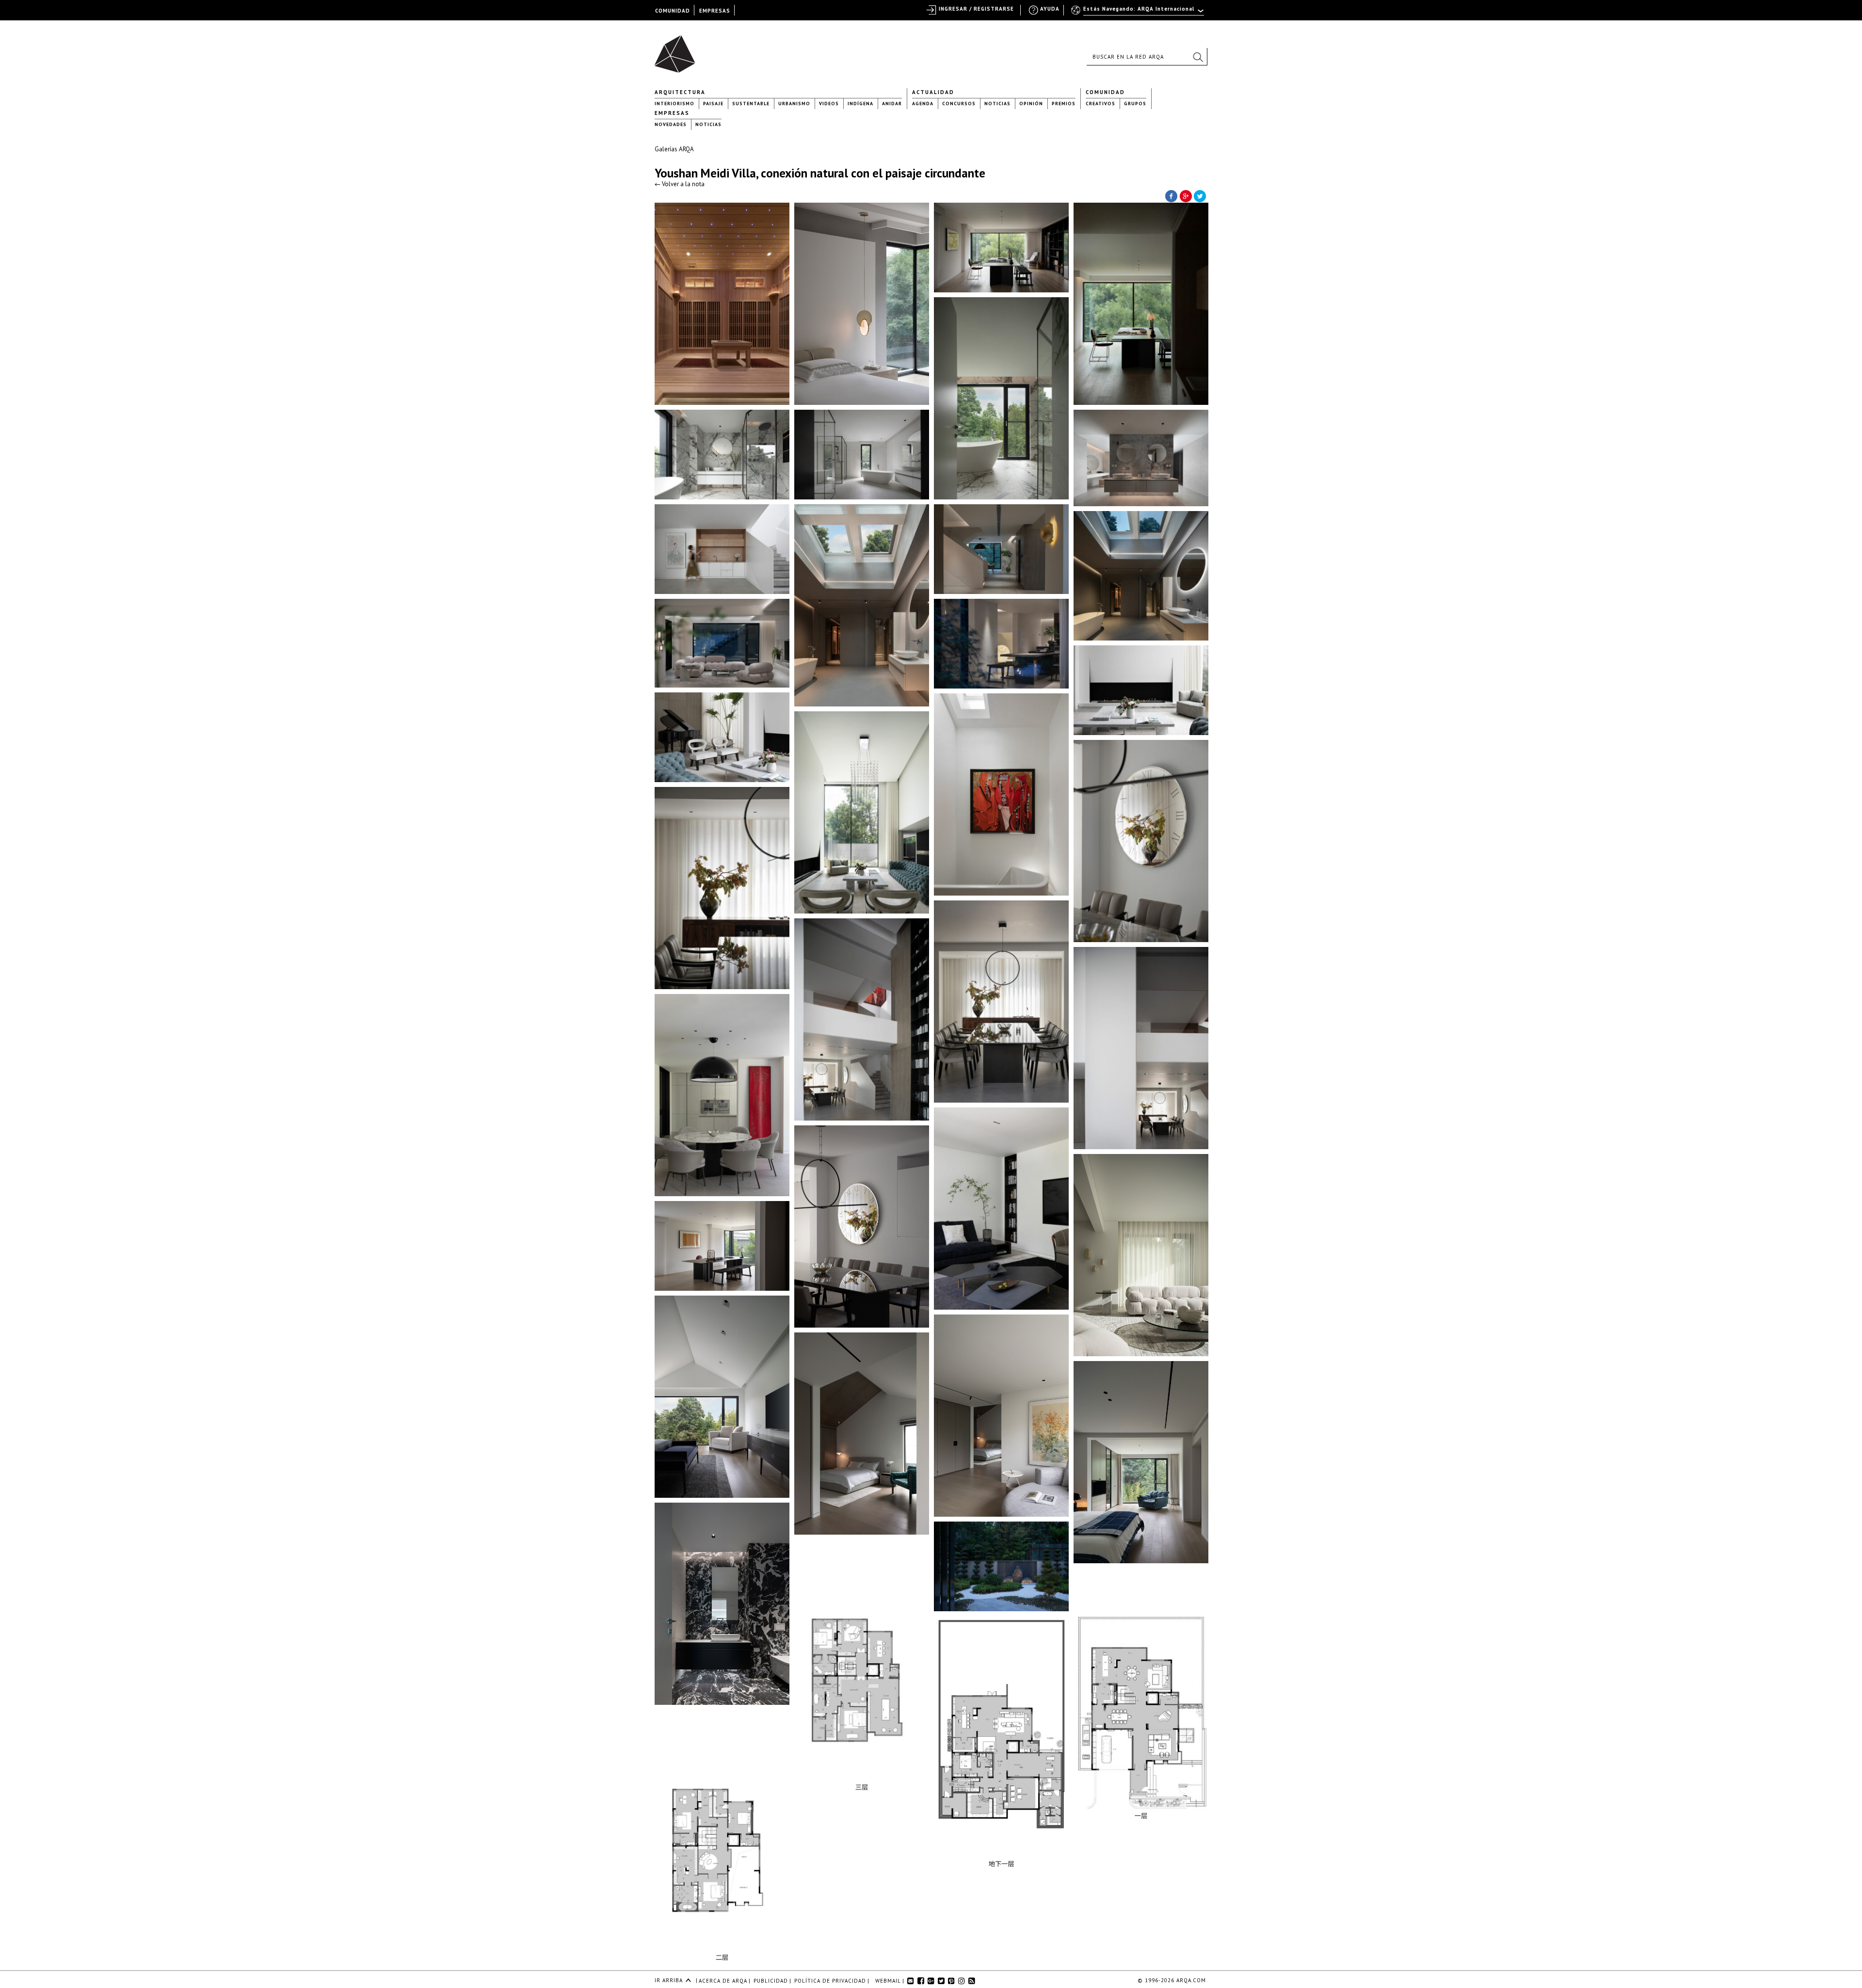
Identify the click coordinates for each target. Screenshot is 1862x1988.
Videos (829, 104)
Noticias (997, 104)
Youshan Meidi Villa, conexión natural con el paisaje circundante (820, 173)
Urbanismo (794, 104)
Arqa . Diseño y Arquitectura (678, 49)
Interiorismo (674, 104)
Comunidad (1105, 92)
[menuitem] (1138, 13)
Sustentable (751, 104)
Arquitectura (680, 92)
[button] (1198, 57)
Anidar (892, 104)
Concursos (959, 104)
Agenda (923, 104)
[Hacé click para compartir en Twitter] (1200, 195)
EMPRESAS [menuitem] (715, 11)
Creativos (1100, 104)
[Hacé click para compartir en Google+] (1186, 195)
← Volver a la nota (680, 184)
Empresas (672, 113)
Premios (1064, 104)
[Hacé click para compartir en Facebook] (1171, 195)
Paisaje (713, 104)
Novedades (671, 124)
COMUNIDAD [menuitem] (673, 11)
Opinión (1031, 104)
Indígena (860, 104)
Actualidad (933, 92)
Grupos (1135, 104)
